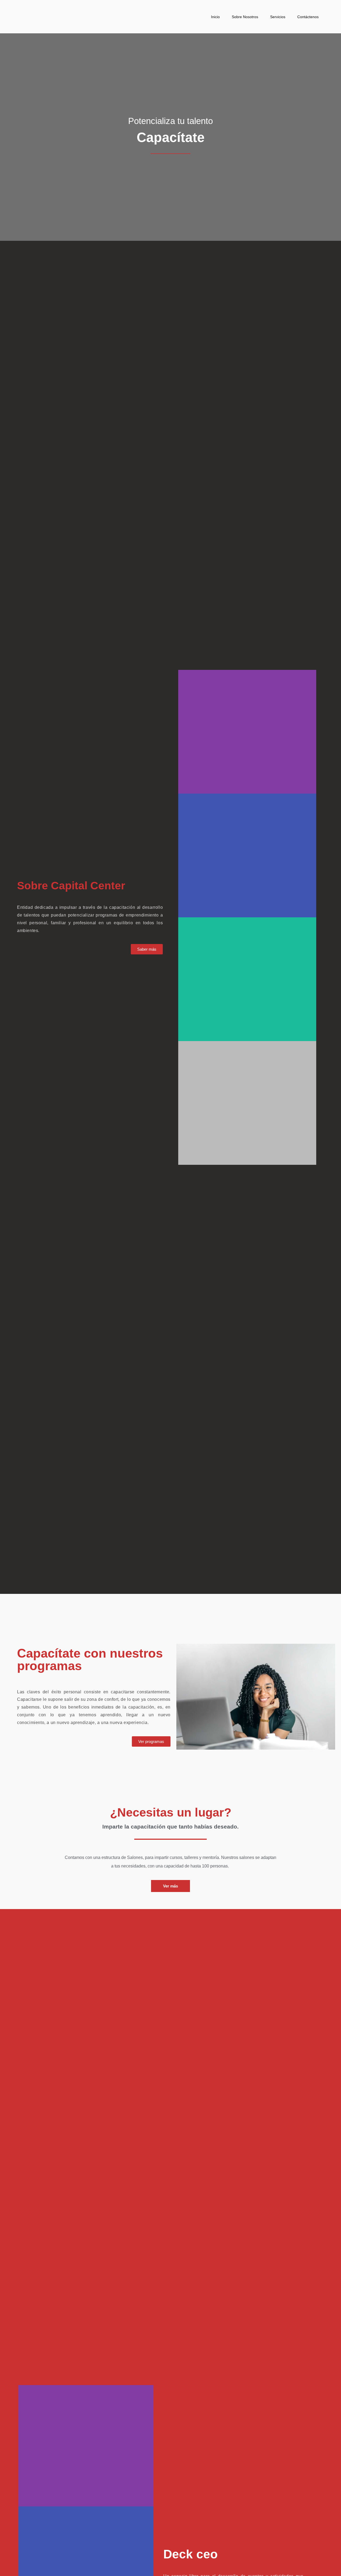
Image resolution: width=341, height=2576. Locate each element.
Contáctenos (308, 17)
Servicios (278, 17)
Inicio (215, 17)
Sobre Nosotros (245, 17)
